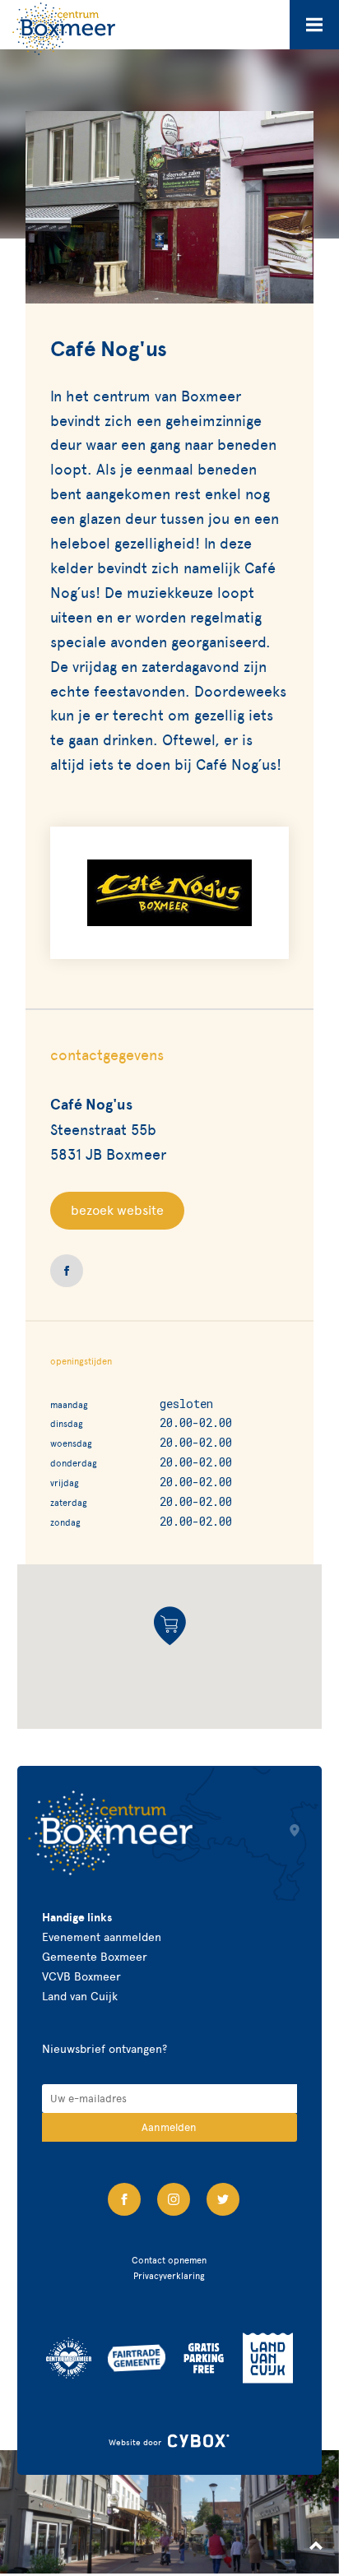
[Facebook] (124, 2199)
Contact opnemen (169, 2260)
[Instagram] (174, 2199)
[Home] (64, 29)
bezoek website (117, 1210)
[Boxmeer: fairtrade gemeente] (137, 2358)
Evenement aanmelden (102, 1937)
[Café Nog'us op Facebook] (67, 1271)
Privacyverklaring (169, 2276)
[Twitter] (223, 2199)
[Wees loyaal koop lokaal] (69, 2358)
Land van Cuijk (80, 1997)
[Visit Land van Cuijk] (268, 2358)
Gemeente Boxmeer (95, 1957)
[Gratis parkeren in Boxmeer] (204, 2358)
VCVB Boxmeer (81, 1977)
